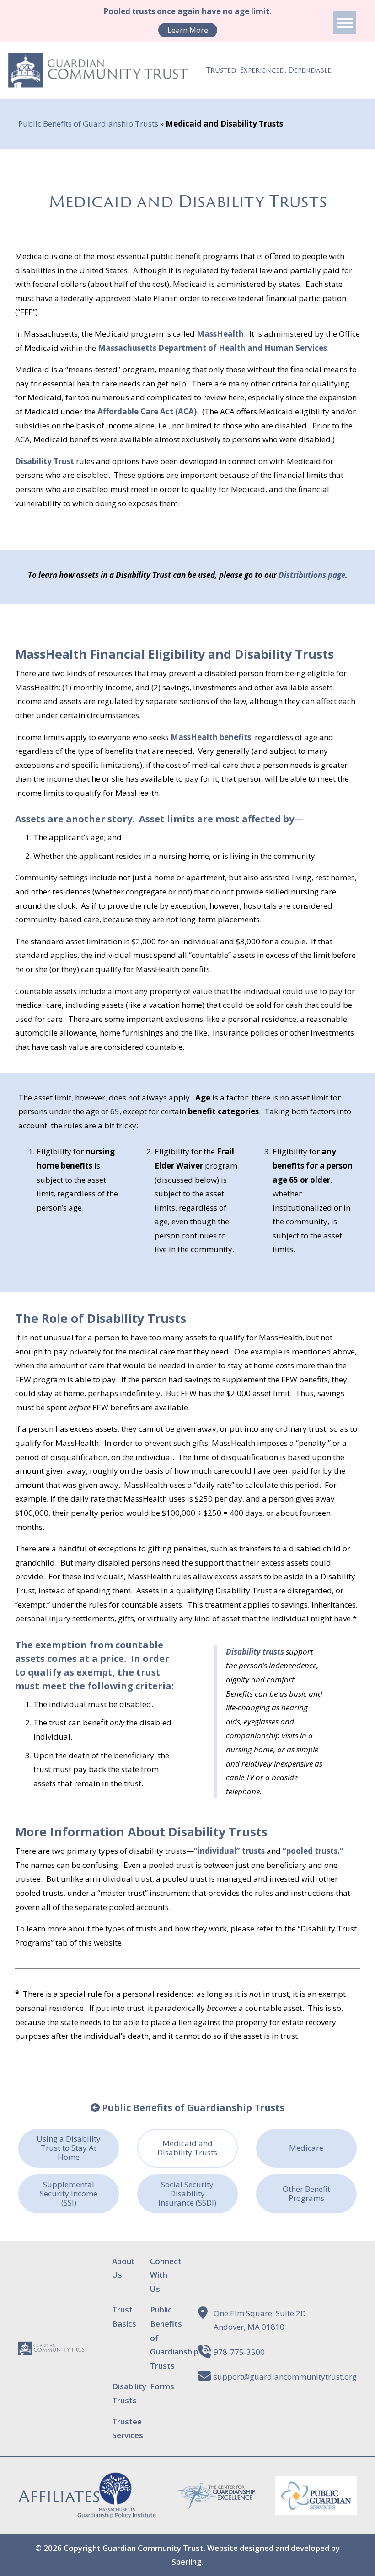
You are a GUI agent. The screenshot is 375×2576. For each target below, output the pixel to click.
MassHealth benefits (211, 737)
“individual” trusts (229, 1851)
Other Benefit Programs (306, 2193)
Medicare (306, 2148)
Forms (162, 2386)
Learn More (188, 30)
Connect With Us (166, 2275)
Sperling (187, 2562)
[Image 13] (117, 2513)
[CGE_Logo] (216, 2504)
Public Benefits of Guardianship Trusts (88, 124)
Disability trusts (255, 1652)
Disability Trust (45, 461)
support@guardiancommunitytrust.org (285, 2377)
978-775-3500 (239, 2352)
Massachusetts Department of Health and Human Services (212, 348)
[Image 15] (316, 2508)
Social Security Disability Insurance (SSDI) (187, 2193)
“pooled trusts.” (314, 1851)
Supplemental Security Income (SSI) (69, 2193)
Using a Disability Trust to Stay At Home (69, 2148)
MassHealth (220, 334)
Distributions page (312, 575)
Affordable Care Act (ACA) (147, 411)
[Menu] (345, 23)
